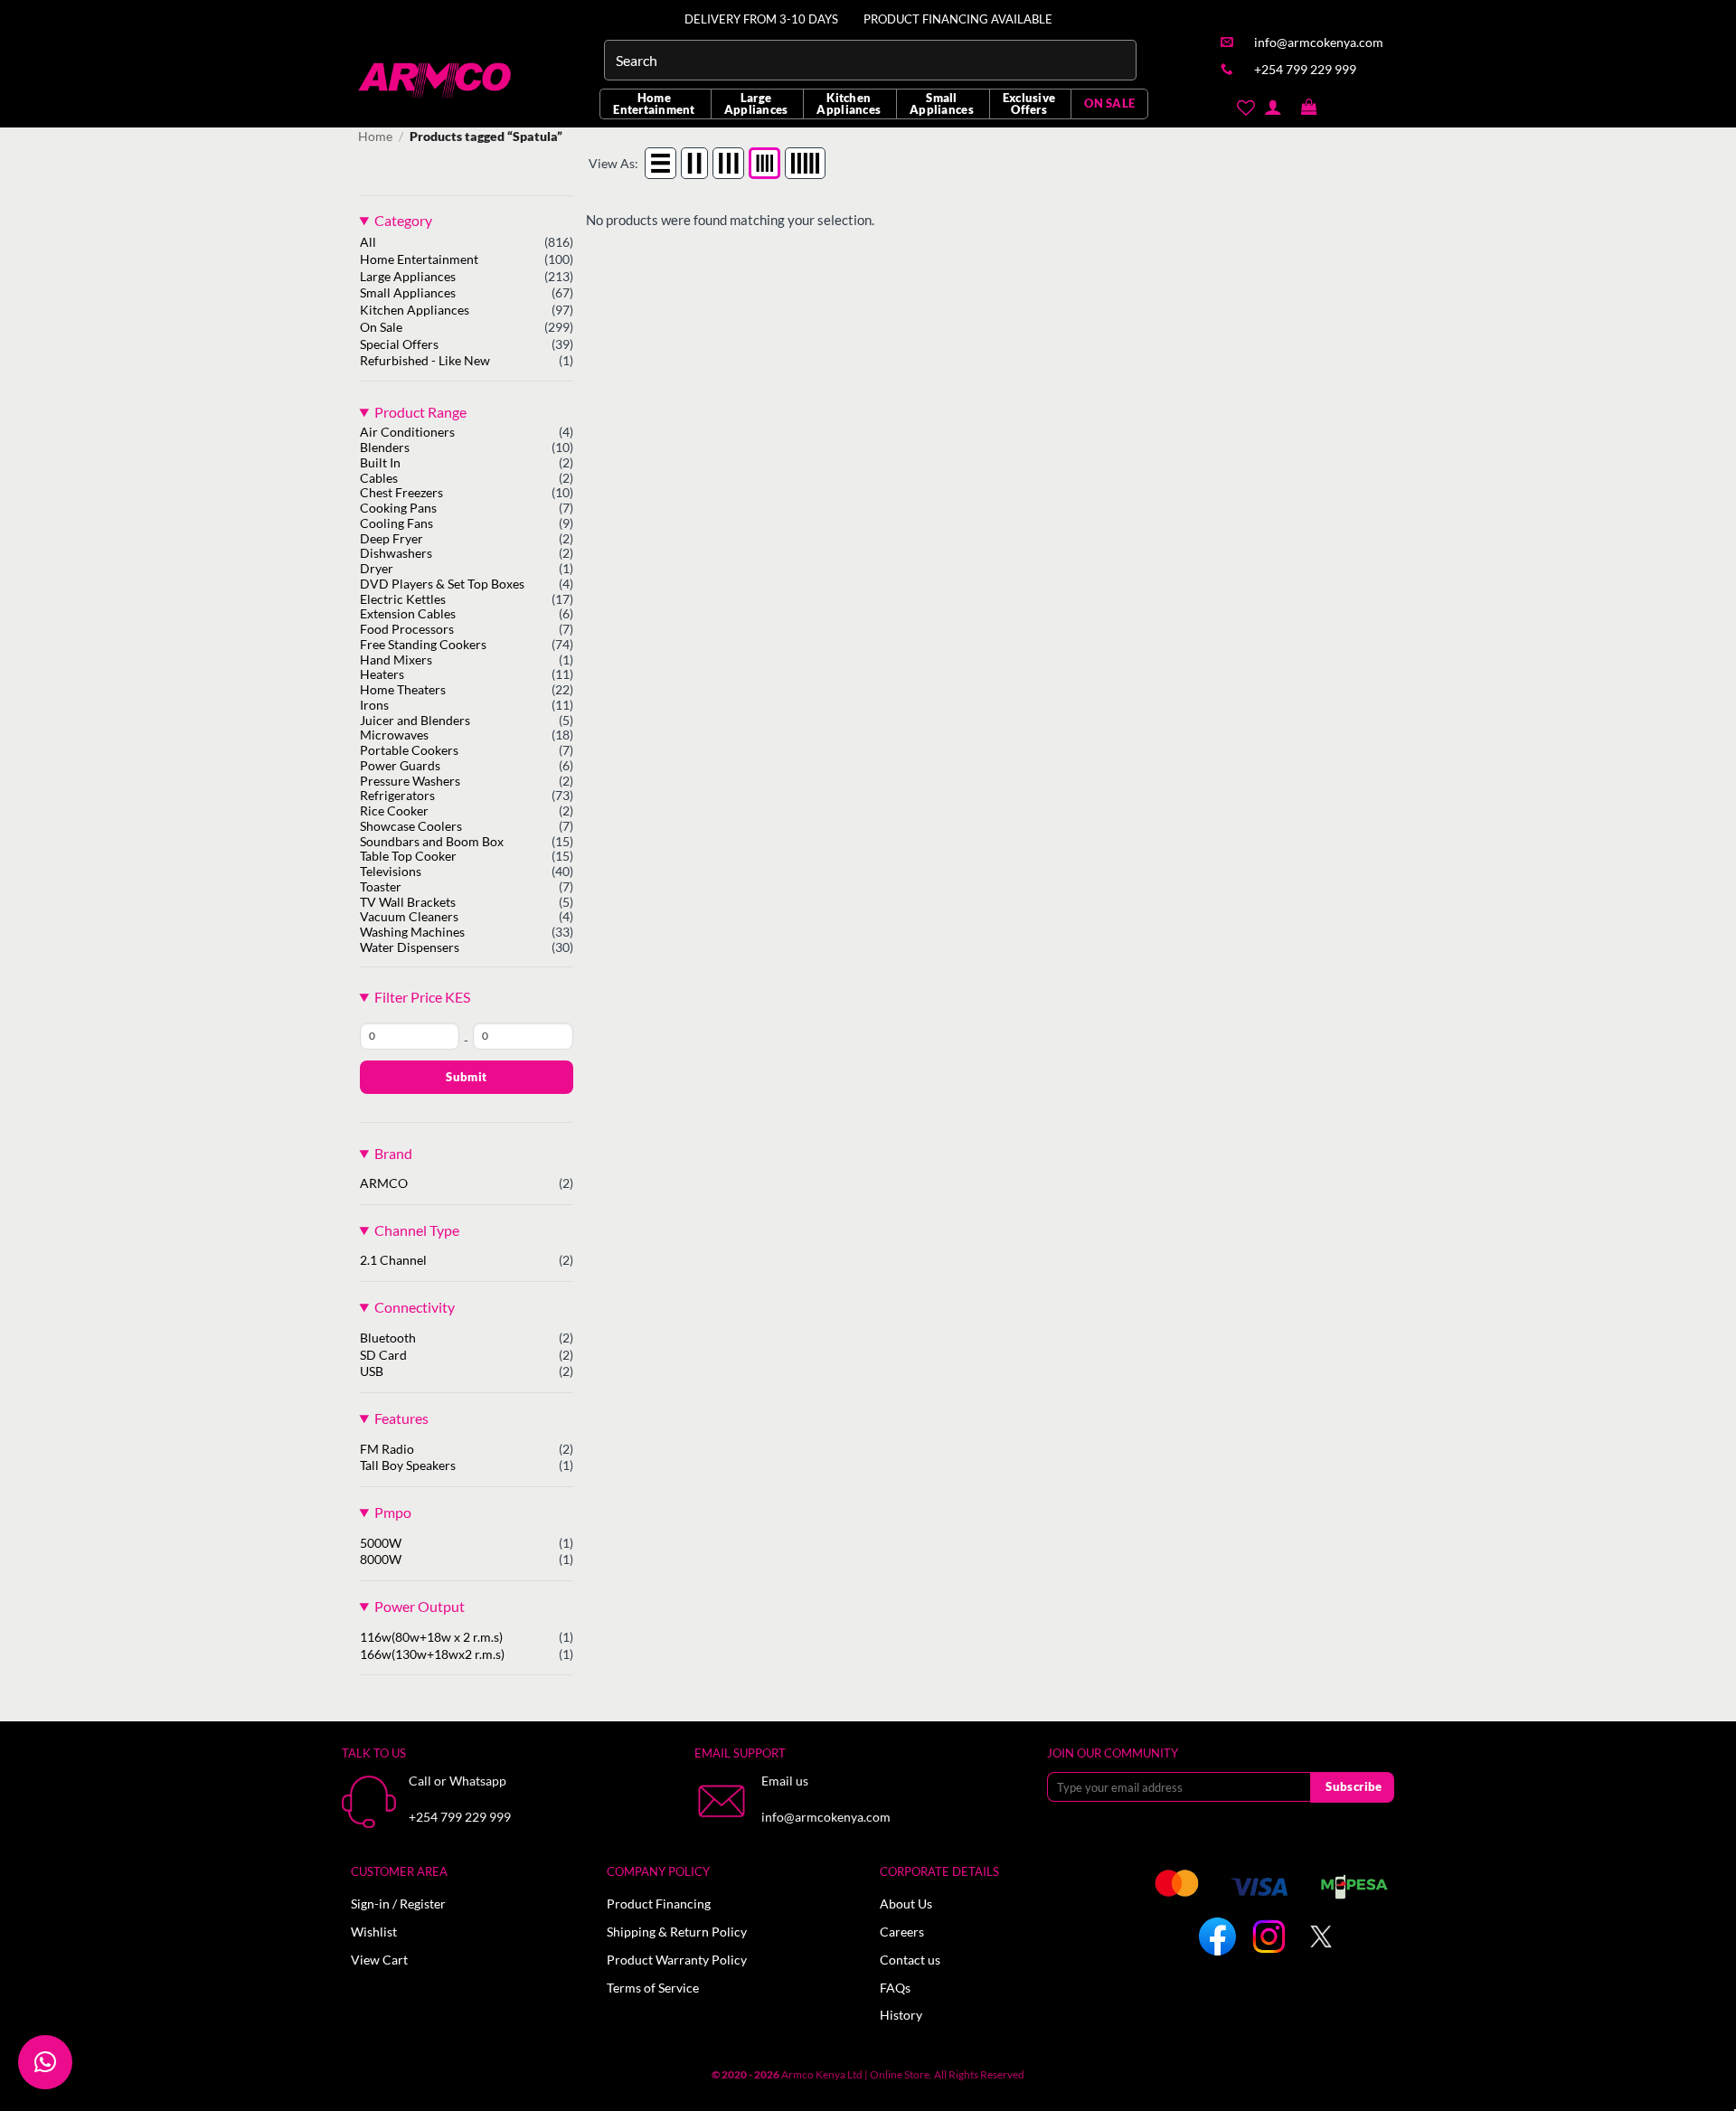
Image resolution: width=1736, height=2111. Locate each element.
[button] (1309, 108)
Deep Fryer (392, 539)
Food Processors (407, 629)
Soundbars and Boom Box (432, 842)
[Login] (1273, 107)
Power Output (420, 1606)
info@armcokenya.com (826, 1817)
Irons (374, 705)
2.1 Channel (393, 1260)
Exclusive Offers (1029, 104)
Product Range (420, 412)
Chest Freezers (401, 493)
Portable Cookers (409, 750)
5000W (381, 1543)
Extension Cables (408, 614)
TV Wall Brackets (408, 902)
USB (372, 1371)
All (368, 242)
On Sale (381, 327)
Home (375, 137)
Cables (379, 478)
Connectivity (415, 1307)
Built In (380, 463)
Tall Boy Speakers (408, 1465)
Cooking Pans (398, 508)
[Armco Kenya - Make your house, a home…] (436, 80)
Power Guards (400, 766)
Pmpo (393, 1512)
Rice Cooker (394, 811)
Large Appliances (756, 104)
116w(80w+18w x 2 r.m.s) (431, 1637)
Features (401, 1418)
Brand (393, 1153)
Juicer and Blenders (415, 721)
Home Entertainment (654, 104)
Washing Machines (412, 932)
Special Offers (399, 344)
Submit (466, 1077)
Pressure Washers (410, 781)
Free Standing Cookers (423, 645)
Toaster (381, 887)
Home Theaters (403, 690)
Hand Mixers (396, 660)
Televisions (391, 872)
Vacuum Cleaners (409, 917)
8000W (381, 1560)
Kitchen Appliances (849, 104)
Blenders (385, 448)
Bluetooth (388, 1338)
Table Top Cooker (408, 856)
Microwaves (394, 735)
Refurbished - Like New (425, 361)
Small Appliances (942, 104)
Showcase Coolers (411, 826)
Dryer (377, 569)
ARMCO (384, 1183)
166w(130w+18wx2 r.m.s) (432, 1654)
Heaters (382, 674)
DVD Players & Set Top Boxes (442, 584)
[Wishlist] (1245, 108)
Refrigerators (397, 796)
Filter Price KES (422, 997)
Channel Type (417, 1230)
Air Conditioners (407, 432)
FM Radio (387, 1449)
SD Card (383, 1355)
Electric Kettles (403, 599)
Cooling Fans (396, 523)
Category (403, 220)
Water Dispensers (410, 947)
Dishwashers (396, 553)
